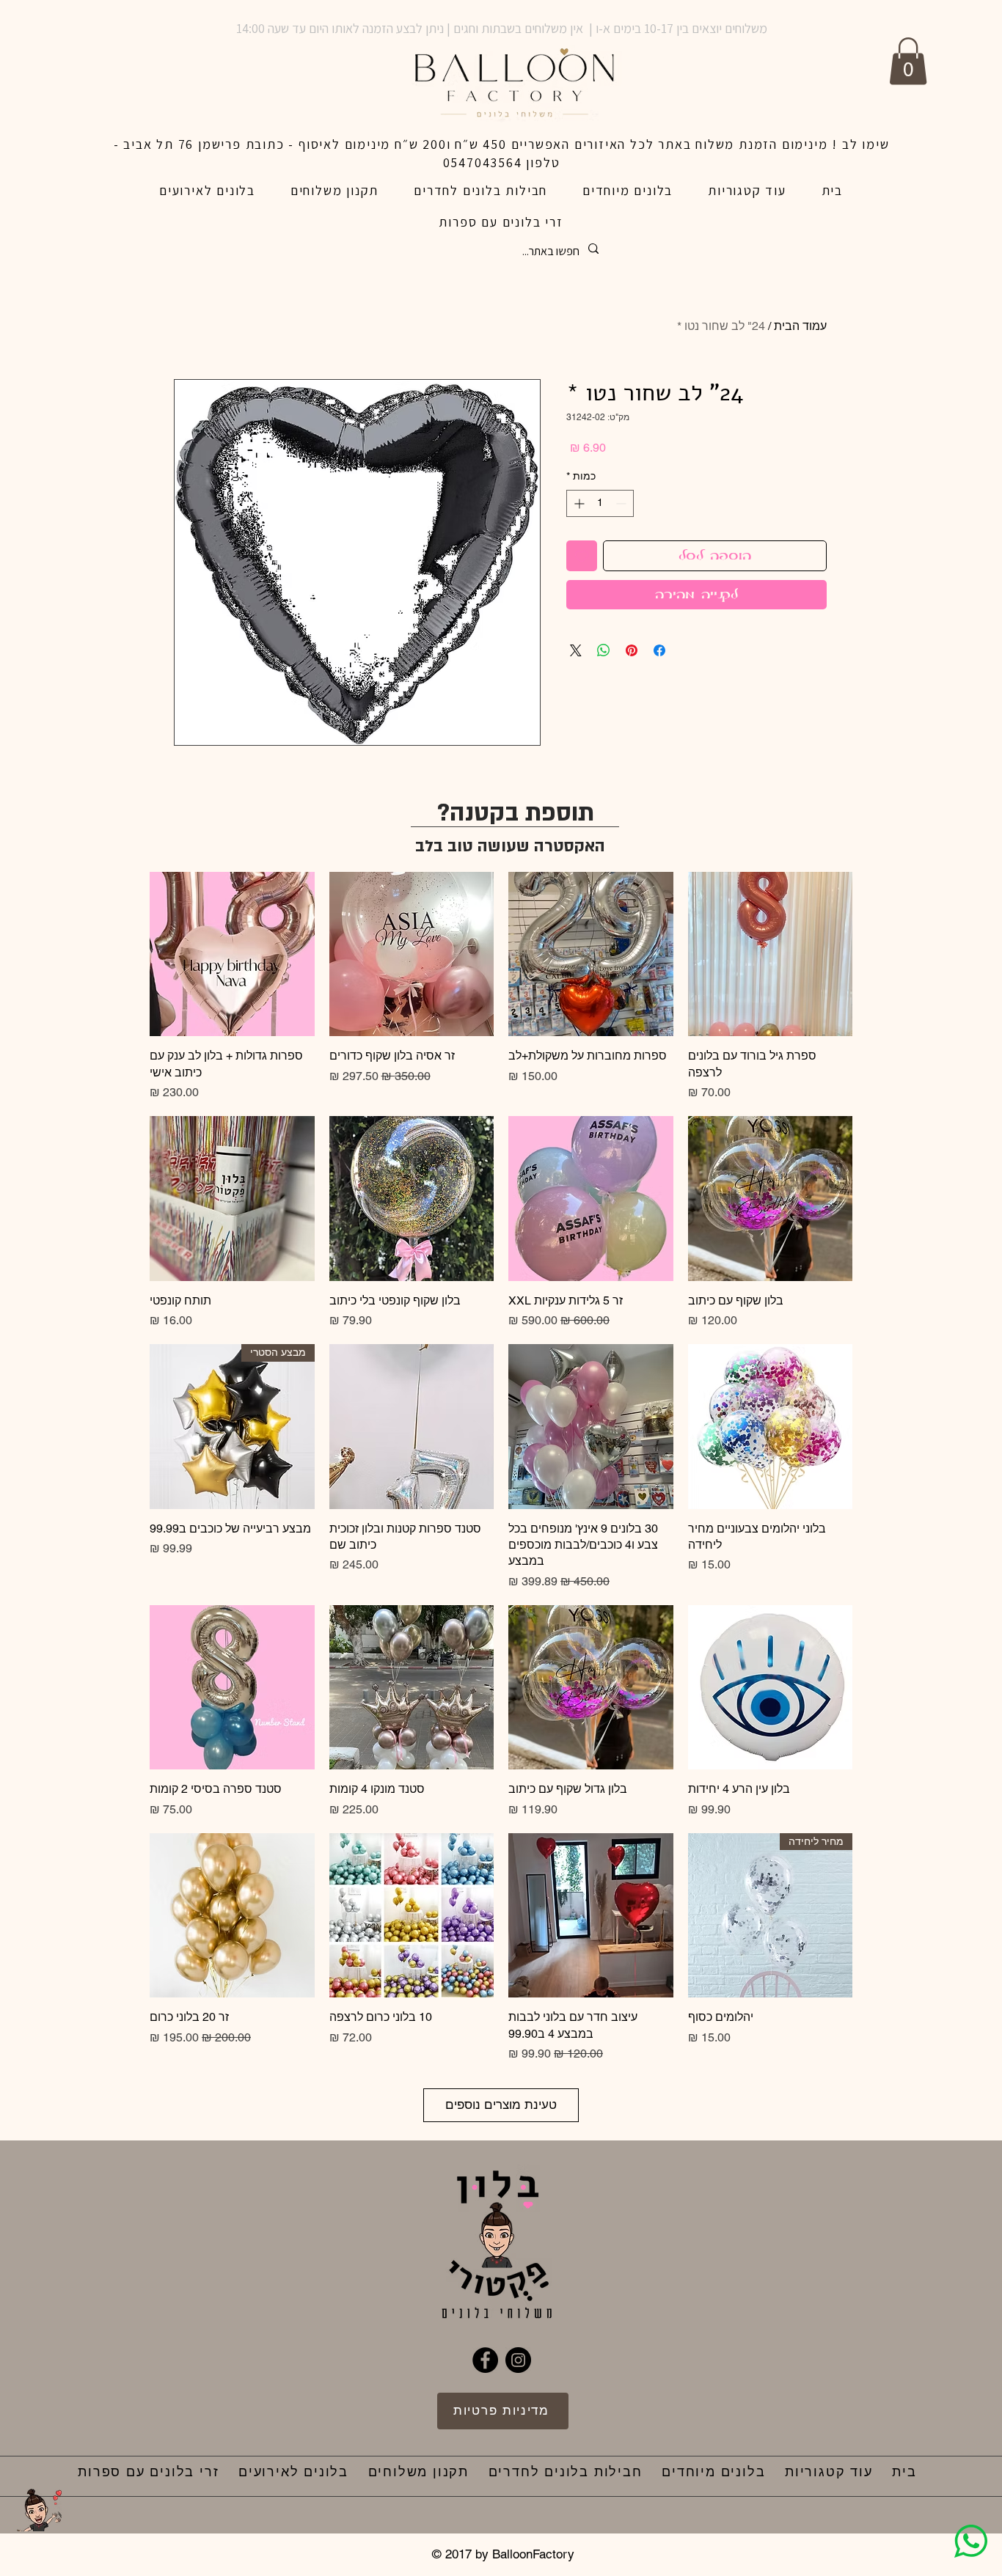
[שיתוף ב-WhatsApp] (604, 650)
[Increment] (578, 503)
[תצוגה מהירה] (771, 954)
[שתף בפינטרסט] (632, 650)
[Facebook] (485, 2360)
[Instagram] (518, 2360)
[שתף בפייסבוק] (659, 650)
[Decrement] (622, 503)
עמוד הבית (800, 326)
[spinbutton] (600, 503)
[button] (908, 61)
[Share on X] (576, 650)
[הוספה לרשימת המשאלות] (582, 556)
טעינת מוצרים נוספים (501, 2105)
